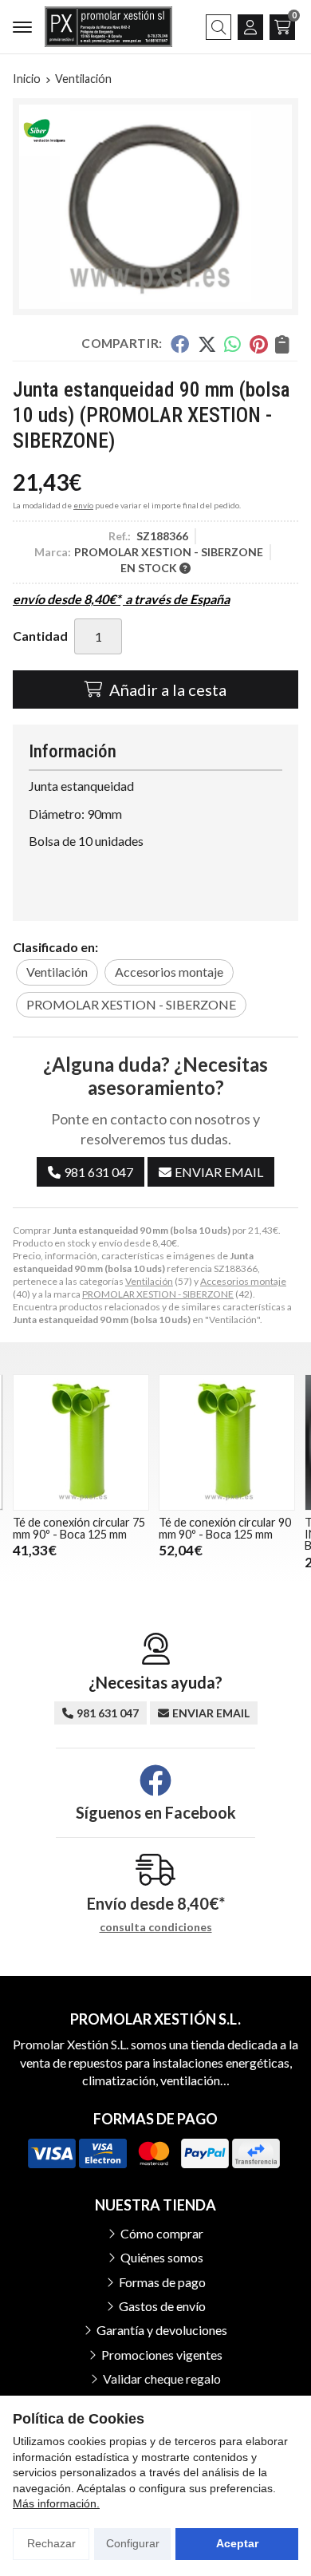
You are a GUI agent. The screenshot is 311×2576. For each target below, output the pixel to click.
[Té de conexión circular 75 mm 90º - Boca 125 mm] (81, 1442)
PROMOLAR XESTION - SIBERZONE (158, 1294)
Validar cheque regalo (162, 2378)
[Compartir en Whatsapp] (233, 344)
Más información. (56, 2503)
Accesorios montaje (243, 1281)
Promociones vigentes (162, 2355)
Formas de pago (162, 2282)
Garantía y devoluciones (162, 2330)
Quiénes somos (162, 2257)
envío (83, 505)
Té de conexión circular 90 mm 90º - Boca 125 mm (225, 1528)
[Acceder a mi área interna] (250, 27)
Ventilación (149, 1281)
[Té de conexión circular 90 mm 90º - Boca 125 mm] (227, 1442)
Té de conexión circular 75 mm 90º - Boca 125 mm (79, 1528)
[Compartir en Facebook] (180, 344)
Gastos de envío (162, 2306)
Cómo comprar (162, 2233)
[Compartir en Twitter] (207, 344)
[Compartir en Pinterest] (258, 344)
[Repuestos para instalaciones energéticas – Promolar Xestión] (108, 27)
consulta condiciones (156, 1927)
